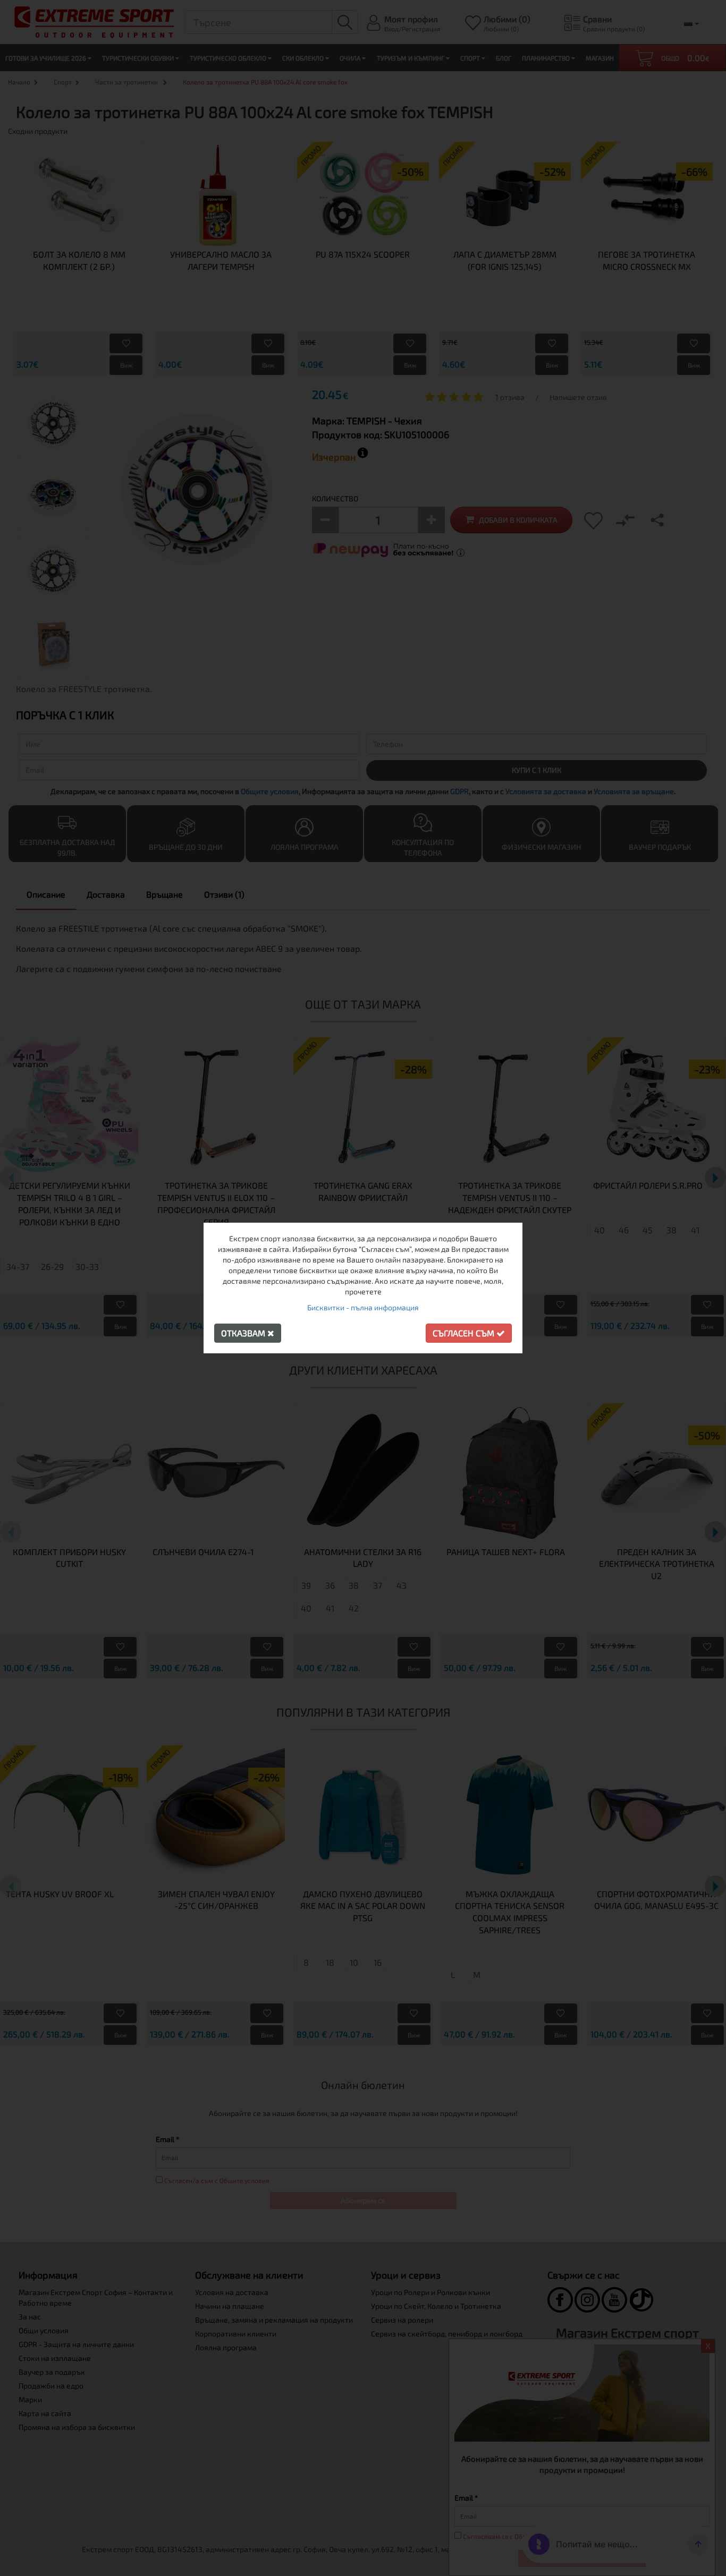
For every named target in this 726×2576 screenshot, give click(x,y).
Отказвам (244, 1333)
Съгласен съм (465, 1333)
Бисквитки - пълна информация (363, 1307)
